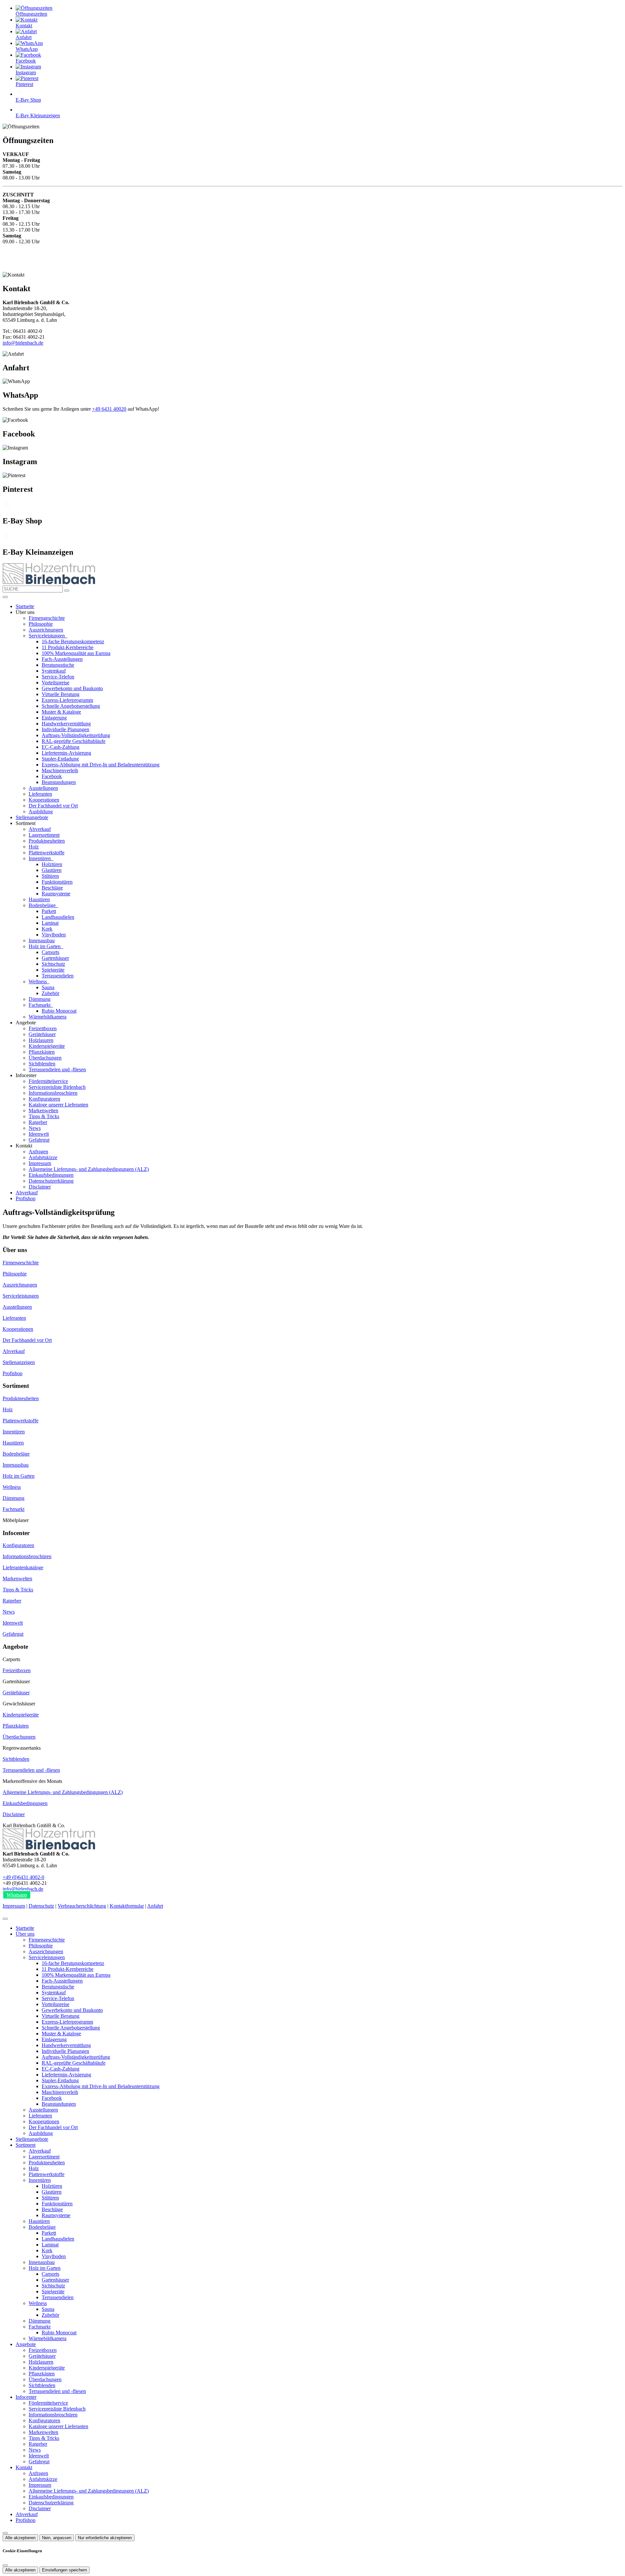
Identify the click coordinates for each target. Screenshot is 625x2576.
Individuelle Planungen (65, 729)
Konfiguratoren (44, 1099)
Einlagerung (54, 718)
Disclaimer (40, 1187)
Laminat (50, 923)
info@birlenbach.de (23, 343)
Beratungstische (58, 665)
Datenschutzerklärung (51, 1181)
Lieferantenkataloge (23, 1567)
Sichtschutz (53, 964)
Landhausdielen (58, 917)
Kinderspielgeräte (47, 1046)
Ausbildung (41, 811)
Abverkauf (40, 829)
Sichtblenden (42, 1064)
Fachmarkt (40, 1005)
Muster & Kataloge (61, 712)
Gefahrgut (39, 1140)
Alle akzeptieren (20, 2538)
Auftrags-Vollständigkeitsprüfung (76, 735)
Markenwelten (43, 1110)
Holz (34, 847)
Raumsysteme (56, 894)
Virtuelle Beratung (61, 694)
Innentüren (40, 858)
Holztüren (52, 864)
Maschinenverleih (60, 770)
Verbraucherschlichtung (82, 1906)
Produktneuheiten (47, 841)
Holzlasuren (41, 1040)
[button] (5, 597)
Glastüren (52, 870)
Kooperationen (44, 800)
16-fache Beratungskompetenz (73, 641)
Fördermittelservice (48, 1081)
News (35, 1128)
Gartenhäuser (55, 958)
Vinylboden (54, 935)
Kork (47, 929)
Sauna (48, 987)
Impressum (40, 1163)
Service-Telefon (58, 677)
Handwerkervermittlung (66, 724)
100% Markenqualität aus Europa (76, 653)
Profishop (26, 1198)
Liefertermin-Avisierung (66, 753)
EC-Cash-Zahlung (61, 747)
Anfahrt (155, 1906)
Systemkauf (54, 671)
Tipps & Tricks (44, 1116)
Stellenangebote (32, 817)
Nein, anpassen (57, 2538)
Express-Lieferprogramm (67, 700)
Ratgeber (38, 1122)
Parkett (49, 911)
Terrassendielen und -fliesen (57, 1069)
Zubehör (50, 993)
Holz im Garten (45, 946)
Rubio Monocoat (59, 1011)
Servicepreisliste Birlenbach (57, 1087)
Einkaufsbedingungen (51, 1175)
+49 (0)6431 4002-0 (23, 1877)
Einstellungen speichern (64, 2570)
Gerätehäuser (42, 1034)
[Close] (5, 1919)
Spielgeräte (53, 970)
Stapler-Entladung (60, 759)
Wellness (38, 982)
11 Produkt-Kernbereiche (68, 647)
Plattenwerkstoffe (47, 853)
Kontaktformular (127, 1906)
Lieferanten (40, 794)
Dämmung (40, 999)
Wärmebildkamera (48, 1017)
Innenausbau (42, 940)
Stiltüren (50, 876)
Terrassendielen (58, 976)
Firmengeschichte (47, 618)
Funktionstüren (57, 882)
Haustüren (39, 899)
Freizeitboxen (43, 1028)
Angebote (26, 2344)
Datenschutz (41, 1906)
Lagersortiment (44, 835)
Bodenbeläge (43, 905)
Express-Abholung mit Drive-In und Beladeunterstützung (101, 765)
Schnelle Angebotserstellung (71, 706)
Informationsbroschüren (53, 1093)
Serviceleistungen (47, 636)
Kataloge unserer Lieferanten (58, 1105)
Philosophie (41, 624)
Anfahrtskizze (43, 1157)
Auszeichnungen (46, 630)
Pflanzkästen (42, 1052)
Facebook (52, 776)
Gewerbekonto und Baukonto (72, 688)
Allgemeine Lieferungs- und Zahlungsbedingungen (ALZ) (89, 1169)
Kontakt (24, 2467)
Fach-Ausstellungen (62, 659)
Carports (50, 952)
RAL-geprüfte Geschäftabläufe (74, 741)
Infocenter (26, 2397)
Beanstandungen (59, 782)
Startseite (25, 606)
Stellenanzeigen (19, 1362)
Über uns (25, 1934)
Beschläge (52, 888)
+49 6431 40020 (109, 409)
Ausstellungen (43, 788)
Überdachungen (45, 1058)
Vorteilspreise (56, 683)
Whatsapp (17, 1895)
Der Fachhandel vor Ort (53, 806)
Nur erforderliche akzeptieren (105, 2538)
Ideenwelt (39, 1134)
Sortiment (26, 2145)
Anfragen (38, 1152)
